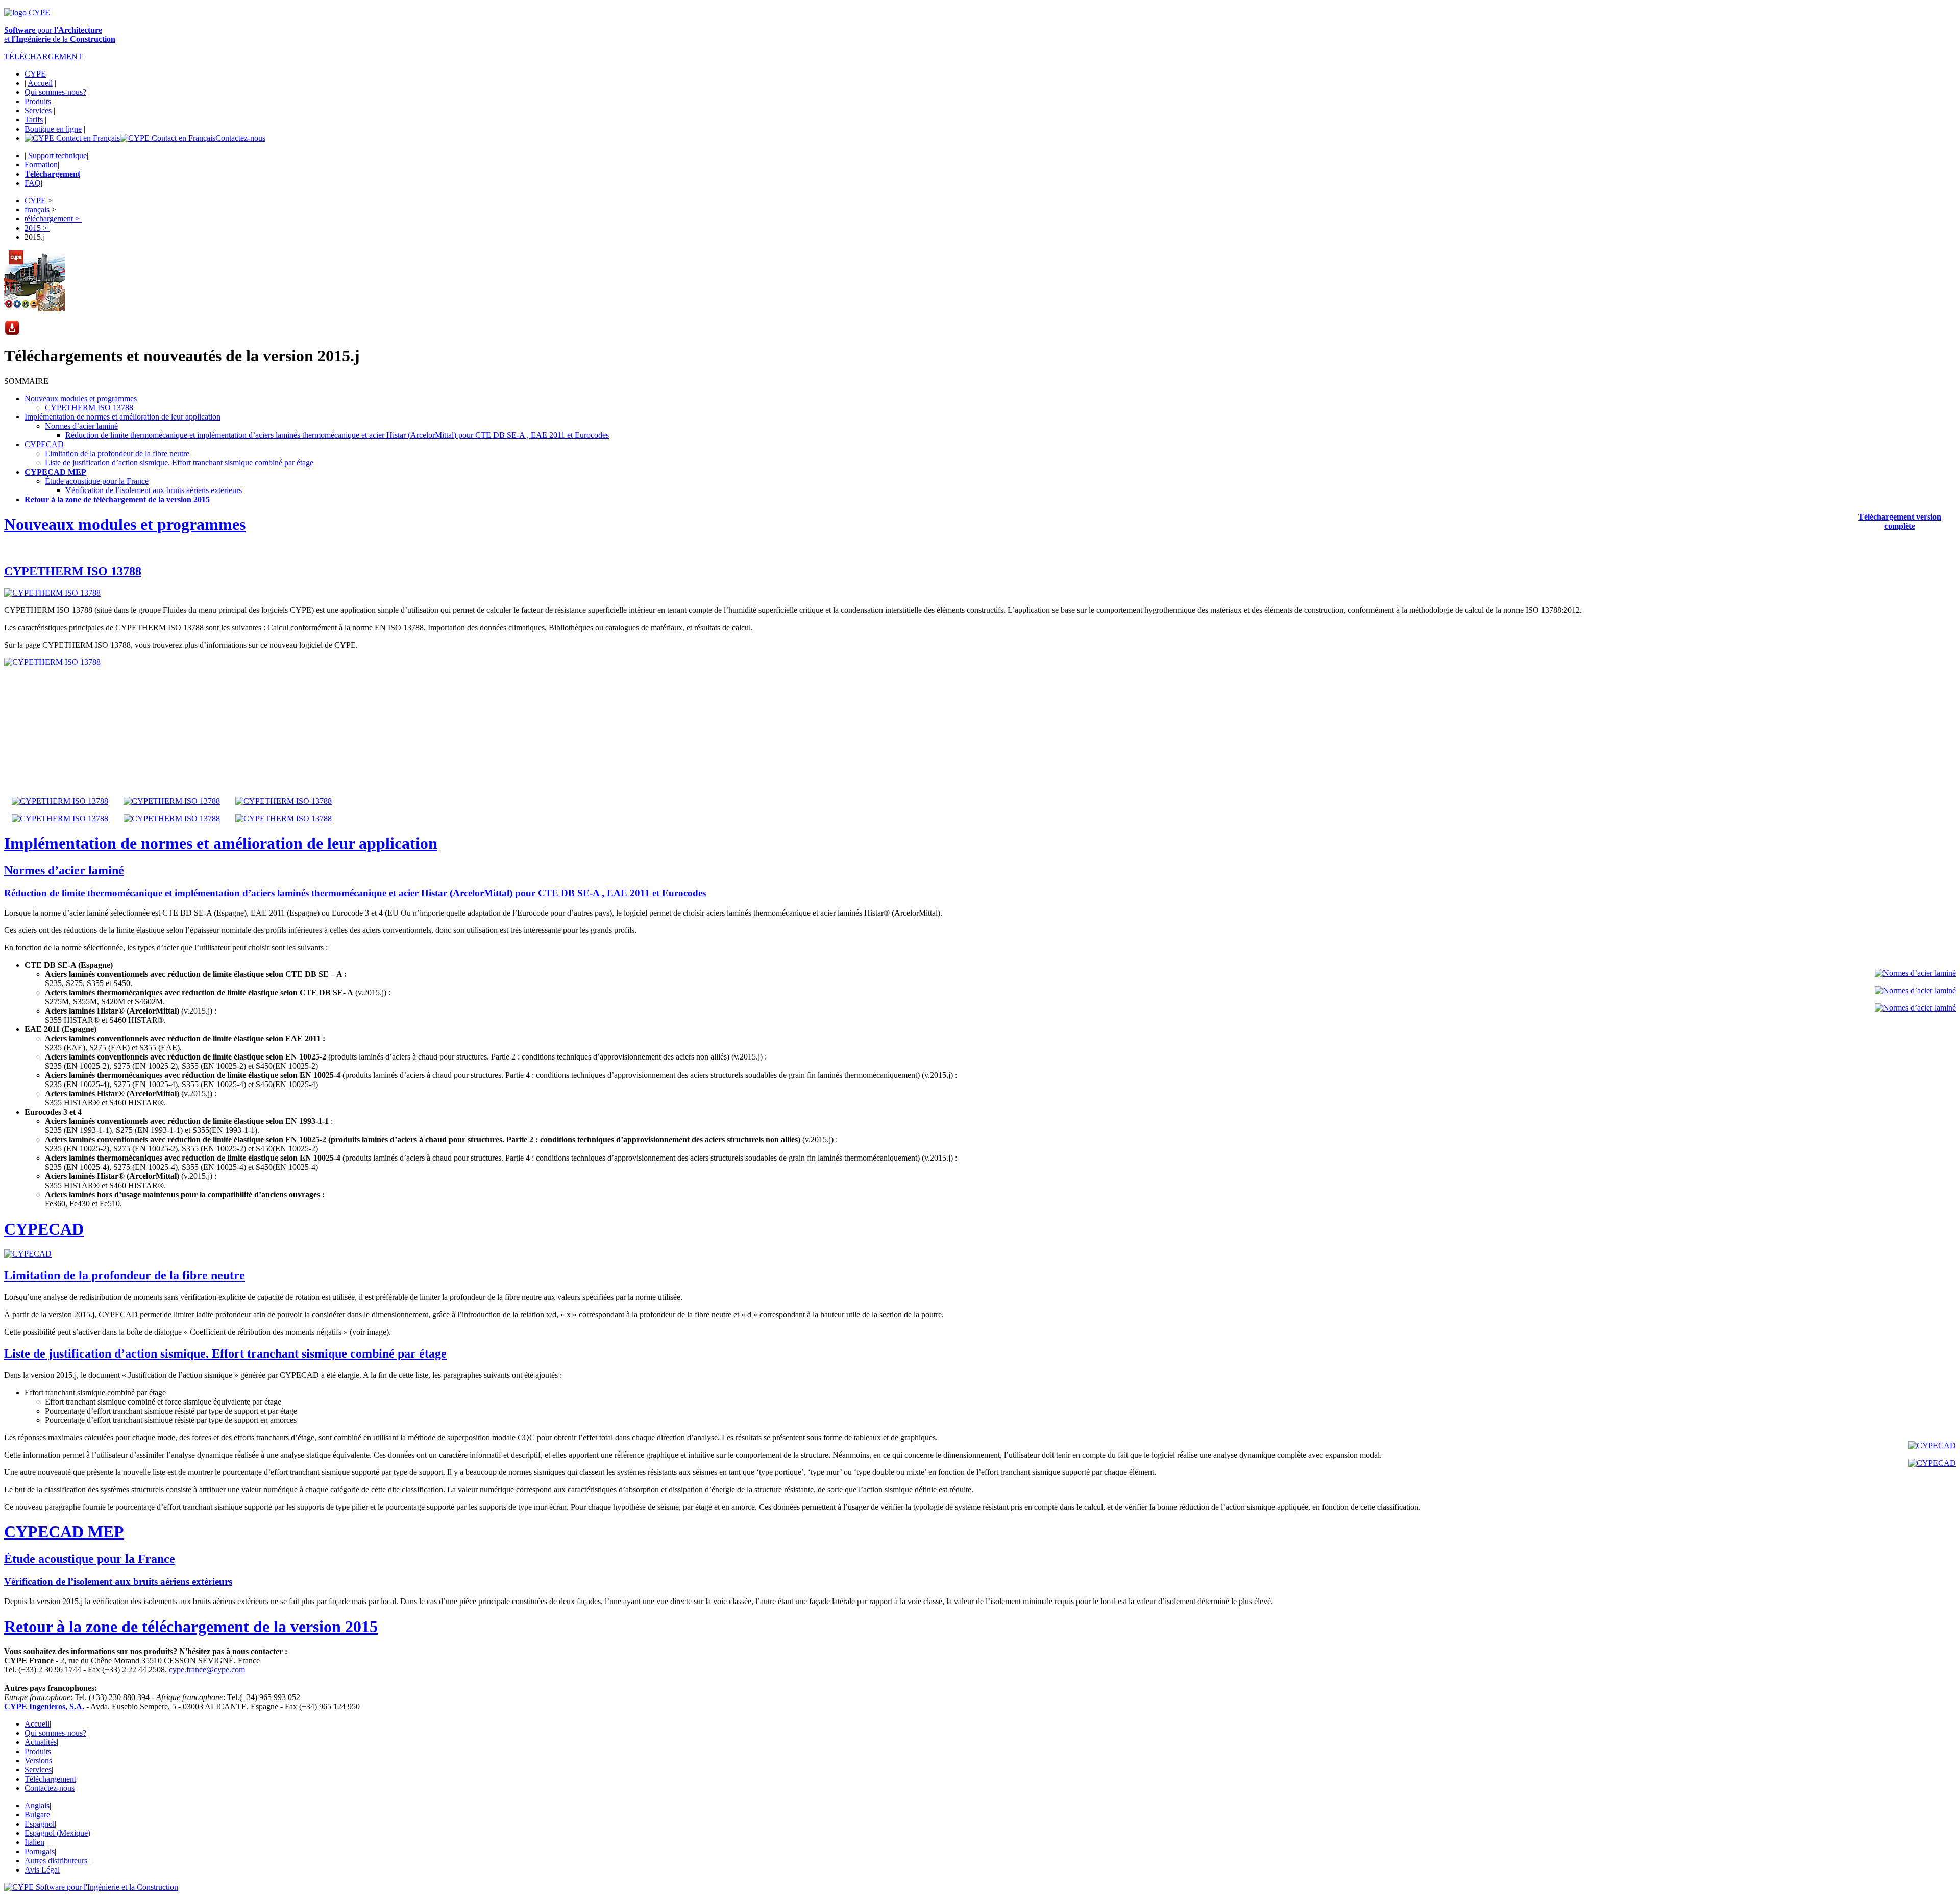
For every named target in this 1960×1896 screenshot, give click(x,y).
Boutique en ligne (53, 129)
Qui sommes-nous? (55, 92)
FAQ (33, 183)
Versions (38, 1760)
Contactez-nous (240, 138)
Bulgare (37, 1815)
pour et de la (60, 34)
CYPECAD (44, 444)
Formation (41, 165)
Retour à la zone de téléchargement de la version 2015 (191, 1627)
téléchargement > (53, 219)
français (37, 210)
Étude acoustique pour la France (97, 481)
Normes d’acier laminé (81, 426)
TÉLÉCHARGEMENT (43, 56)
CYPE (35, 74)
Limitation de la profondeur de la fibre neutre (117, 453)
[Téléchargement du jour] (12, 333)
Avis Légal (42, 1870)
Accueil (40, 83)
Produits (38, 101)
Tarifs (34, 120)
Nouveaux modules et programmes (81, 398)
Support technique (57, 155)
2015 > (37, 228)
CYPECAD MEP (55, 472)
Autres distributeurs (57, 1861)
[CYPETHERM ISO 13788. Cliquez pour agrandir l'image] (52, 593)
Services (38, 110)
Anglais (37, 1805)
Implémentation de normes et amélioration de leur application (122, 417)
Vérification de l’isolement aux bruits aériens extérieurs (154, 490)
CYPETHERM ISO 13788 (89, 408)
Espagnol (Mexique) (57, 1833)
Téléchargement (50, 1779)
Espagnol (40, 1824)
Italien (34, 1842)
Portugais (40, 1851)
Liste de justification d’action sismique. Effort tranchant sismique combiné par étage (179, 463)
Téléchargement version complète (1900, 521)
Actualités (41, 1742)
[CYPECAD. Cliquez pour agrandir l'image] (28, 1254)
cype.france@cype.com (207, 1670)
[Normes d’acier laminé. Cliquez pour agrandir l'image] (1915, 973)
